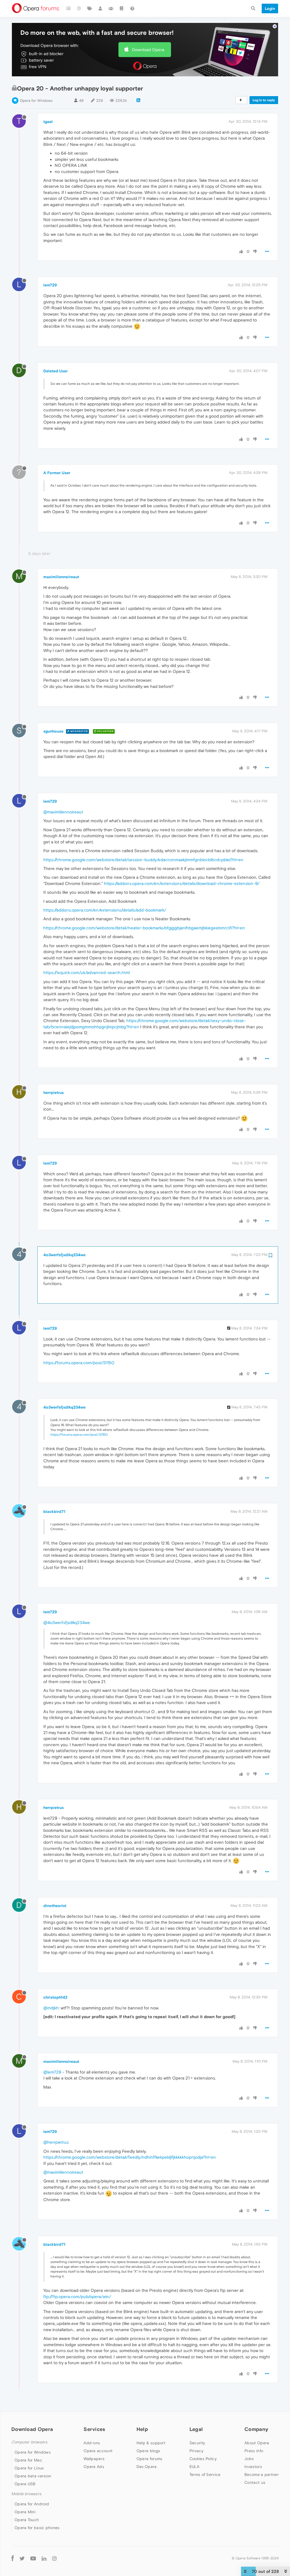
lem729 (50, 285)
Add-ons (92, 2443)
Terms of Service (205, 2474)
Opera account (98, 2451)
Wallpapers (94, 2459)
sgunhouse (53, 731)
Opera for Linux (29, 2468)
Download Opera (148, 50)
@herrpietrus (56, 2142)
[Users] (101, 8)
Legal (196, 2429)
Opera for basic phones (37, 2528)
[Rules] (122, 8)
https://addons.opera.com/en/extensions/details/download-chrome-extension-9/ (182, 883)
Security (197, 2443)
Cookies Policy (203, 2459)
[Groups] (111, 8)
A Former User (57, 473)
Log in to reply (264, 100)
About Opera (257, 2443)
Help (142, 2429)
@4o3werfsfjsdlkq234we (67, 1622)
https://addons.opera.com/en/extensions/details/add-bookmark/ (105, 910)
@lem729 (52, 2072)
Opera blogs (148, 2451)
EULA (194, 2467)
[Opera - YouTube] (33, 2558)
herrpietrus (54, 1092)
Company (256, 2429)
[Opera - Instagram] (54, 2558)
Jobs (249, 2459)
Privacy (196, 2451)
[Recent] (79, 8)
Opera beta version (33, 2476)
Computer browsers (29, 2442)
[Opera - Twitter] (22, 2558)
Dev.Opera (147, 2467)
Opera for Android (32, 2504)
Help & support (151, 2443)
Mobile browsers (26, 2494)
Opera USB (25, 2484)
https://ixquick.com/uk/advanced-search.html (87, 972)
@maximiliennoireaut (63, 812)
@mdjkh (51, 2008)
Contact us (255, 2482)
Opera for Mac (28, 2460)
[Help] (132, 8)
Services (94, 2429)
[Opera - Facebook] (13, 2558)
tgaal (48, 122)
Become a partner (262, 2474)
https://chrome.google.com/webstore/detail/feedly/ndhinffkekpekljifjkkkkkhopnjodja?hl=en (130, 2157)
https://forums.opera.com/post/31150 (79, 1363)
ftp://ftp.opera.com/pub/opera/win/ (77, 2297)
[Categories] (69, 8)
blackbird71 (54, 1512)
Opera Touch (27, 2520)
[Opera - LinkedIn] (44, 2558)
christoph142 (55, 1997)
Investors (253, 2467)
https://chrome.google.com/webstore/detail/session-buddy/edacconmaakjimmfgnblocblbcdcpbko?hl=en (143, 860)
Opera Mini (25, 2512)
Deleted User (56, 371)
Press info (254, 2451)
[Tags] (90, 8)
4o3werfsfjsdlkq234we (64, 1255)
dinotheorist (55, 1906)
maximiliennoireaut (61, 577)
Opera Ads (94, 2467)
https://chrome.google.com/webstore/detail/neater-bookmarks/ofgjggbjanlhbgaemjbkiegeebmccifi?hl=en (144, 928)
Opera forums (150, 2459)
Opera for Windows (36, 101)
